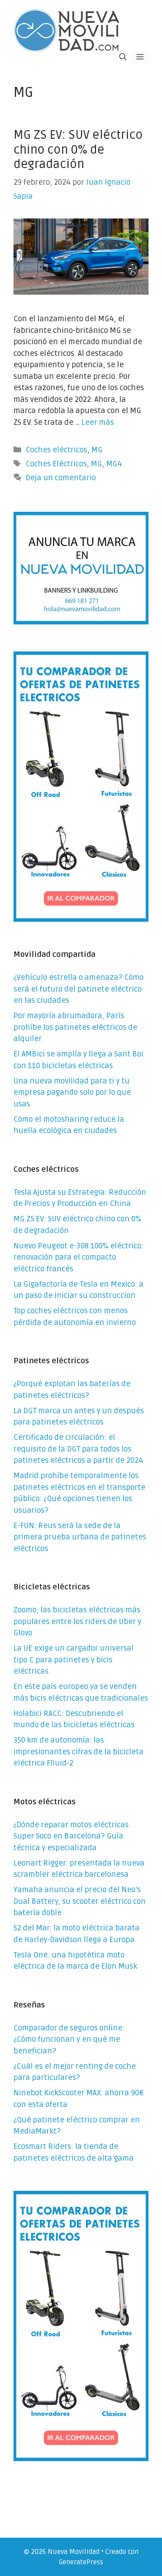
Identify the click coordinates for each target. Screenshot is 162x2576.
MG (97, 450)
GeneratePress (81, 2562)
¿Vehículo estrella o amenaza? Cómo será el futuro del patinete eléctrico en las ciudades (79, 989)
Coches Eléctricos (56, 464)
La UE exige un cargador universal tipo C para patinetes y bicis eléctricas (74, 1660)
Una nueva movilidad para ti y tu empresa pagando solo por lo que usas (72, 1092)
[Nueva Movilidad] (67, 30)
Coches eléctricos (56, 450)
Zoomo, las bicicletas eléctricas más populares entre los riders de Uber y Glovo (77, 1621)
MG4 (114, 464)
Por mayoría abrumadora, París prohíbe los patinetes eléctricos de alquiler (75, 1027)
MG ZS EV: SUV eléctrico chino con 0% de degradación (78, 150)
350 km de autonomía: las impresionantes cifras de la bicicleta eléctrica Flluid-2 (79, 1752)
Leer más (98, 422)
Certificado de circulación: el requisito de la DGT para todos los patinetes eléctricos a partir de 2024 (78, 1449)
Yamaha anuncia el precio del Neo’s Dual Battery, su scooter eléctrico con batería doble (80, 1901)
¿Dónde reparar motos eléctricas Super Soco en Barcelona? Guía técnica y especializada (71, 1836)
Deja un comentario (61, 478)
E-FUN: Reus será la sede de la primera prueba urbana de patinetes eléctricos (80, 1537)
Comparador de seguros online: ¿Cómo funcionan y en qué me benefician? (69, 2039)
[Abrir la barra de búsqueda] (123, 57)
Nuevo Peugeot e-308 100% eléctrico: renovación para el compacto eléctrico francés (79, 1257)
